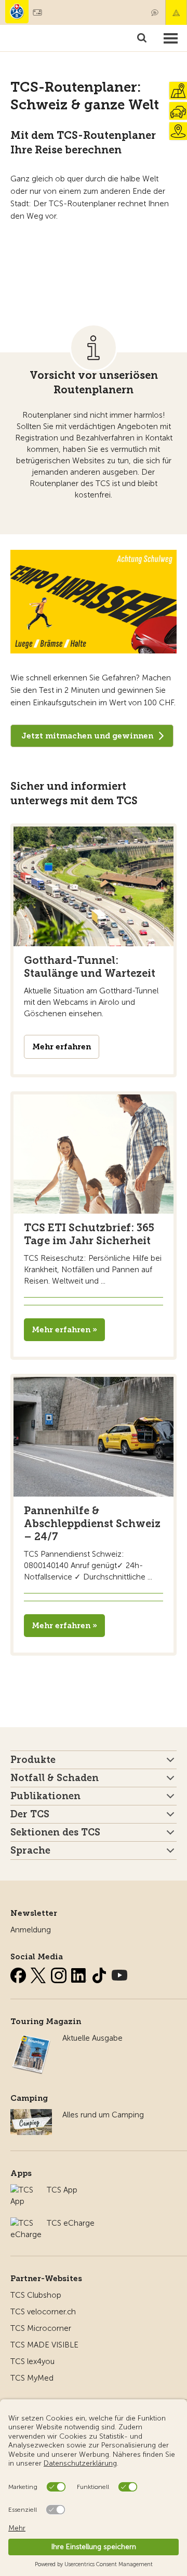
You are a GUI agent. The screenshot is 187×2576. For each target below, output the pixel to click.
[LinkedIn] (80, 1973)
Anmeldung (31, 1930)
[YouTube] (119, 1973)
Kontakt (155, 12)
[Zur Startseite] (17, 12)
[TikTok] (100, 1973)
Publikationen (45, 1796)
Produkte (33, 1760)
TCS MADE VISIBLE (44, 2345)
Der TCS (30, 1814)
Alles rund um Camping (103, 2115)
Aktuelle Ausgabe (92, 2038)
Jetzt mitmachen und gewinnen (87, 736)
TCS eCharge (71, 2223)
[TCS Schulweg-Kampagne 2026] (94, 602)
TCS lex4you (32, 2361)
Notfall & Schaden (176, 12)
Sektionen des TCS (55, 1832)
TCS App (62, 2190)
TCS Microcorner (41, 2328)
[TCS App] (23, 2190)
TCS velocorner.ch (43, 2312)
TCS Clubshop (36, 2295)
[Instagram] (60, 1973)
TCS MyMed (32, 2378)
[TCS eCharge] (26, 2223)
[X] (39, 1973)
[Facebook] (19, 1973)
